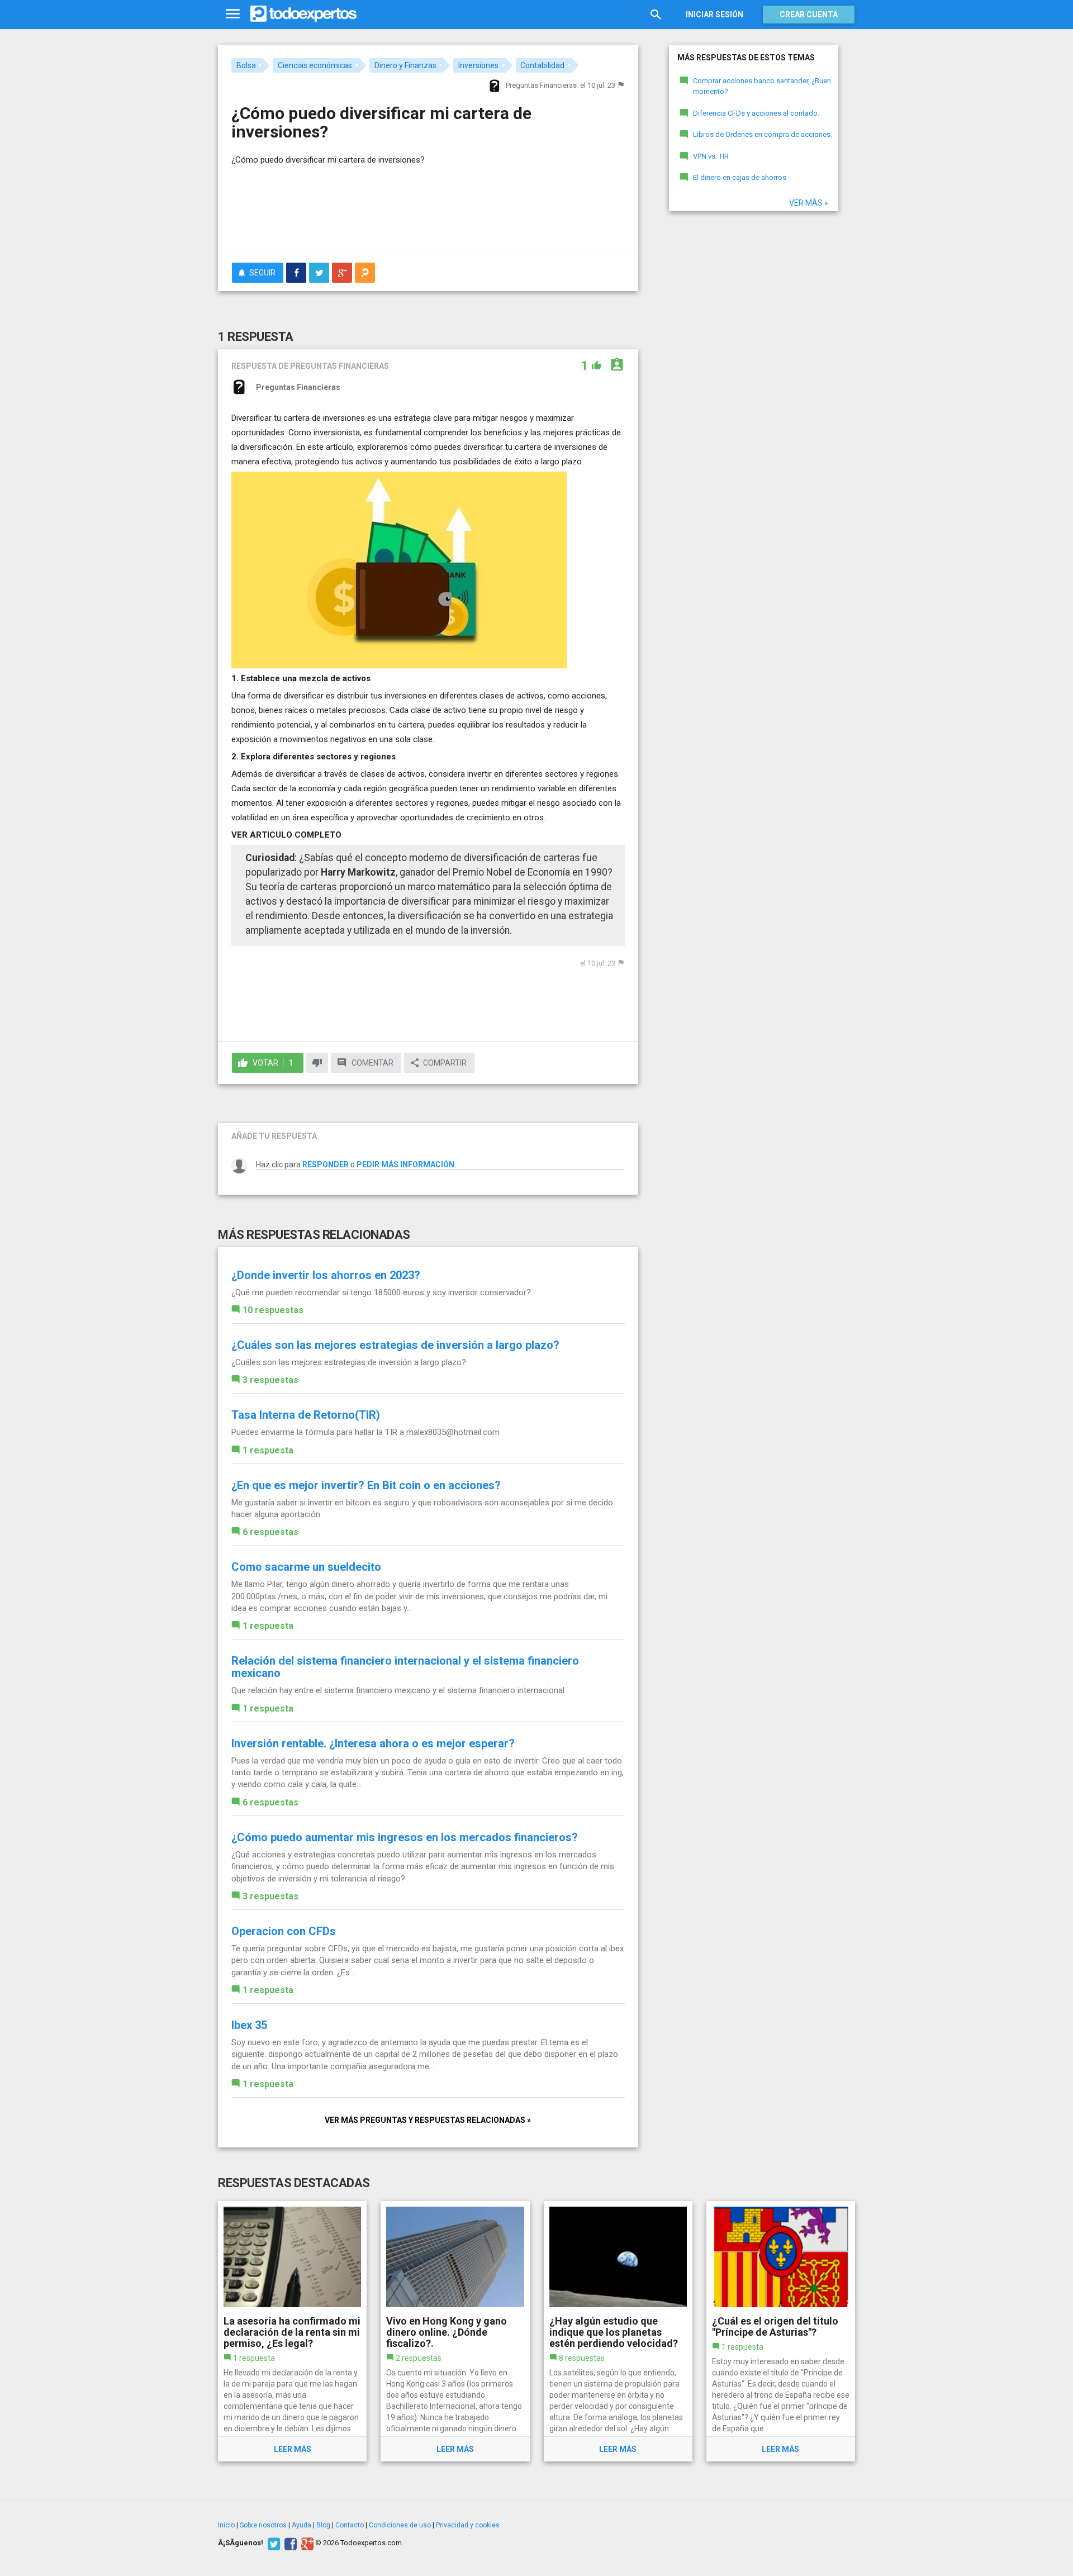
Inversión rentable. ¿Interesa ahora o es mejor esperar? (373, 1743)
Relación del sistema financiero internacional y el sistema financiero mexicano (405, 1667)
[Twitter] (272, 2543)
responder (326, 1165)
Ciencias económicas (315, 65)
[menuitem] (296, 273)
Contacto (350, 2525)
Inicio (226, 2525)
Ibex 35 (249, 2025)
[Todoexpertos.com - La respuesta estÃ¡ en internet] (303, 14)
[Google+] (306, 2543)
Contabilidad (542, 65)
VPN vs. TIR (711, 156)
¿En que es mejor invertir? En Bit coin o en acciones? (366, 1485)
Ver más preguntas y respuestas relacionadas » (428, 2120)
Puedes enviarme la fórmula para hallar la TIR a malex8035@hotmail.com (365, 1432)
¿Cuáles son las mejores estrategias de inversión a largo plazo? (395, 1345)
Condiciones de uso (400, 2525)
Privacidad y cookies (468, 2525)
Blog (323, 2525)
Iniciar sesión (714, 15)
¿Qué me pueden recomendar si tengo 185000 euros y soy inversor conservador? (381, 1292)
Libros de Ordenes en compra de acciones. (763, 134)
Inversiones (478, 65)
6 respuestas (270, 1532)
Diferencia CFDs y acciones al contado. (756, 113)
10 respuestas (273, 1310)
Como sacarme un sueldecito (306, 1567)
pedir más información (405, 1165)
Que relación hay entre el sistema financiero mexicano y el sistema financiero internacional (398, 1690)
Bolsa (246, 65)
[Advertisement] (428, 215)
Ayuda (302, 2525)
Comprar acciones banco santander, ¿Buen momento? (762, 86)
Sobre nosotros (263, 2525)
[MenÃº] (233, 14)
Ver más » (809, 203)
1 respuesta (268, 1450)
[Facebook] (289, 2543)
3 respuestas (270, 1380)
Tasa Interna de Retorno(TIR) (306, 1415)
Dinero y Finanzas (405, 65)
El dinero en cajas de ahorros (740, 177)
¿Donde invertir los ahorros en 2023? (326, 1275)
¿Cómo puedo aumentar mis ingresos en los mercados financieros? (405, 1837)
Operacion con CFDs (284, 1931)
